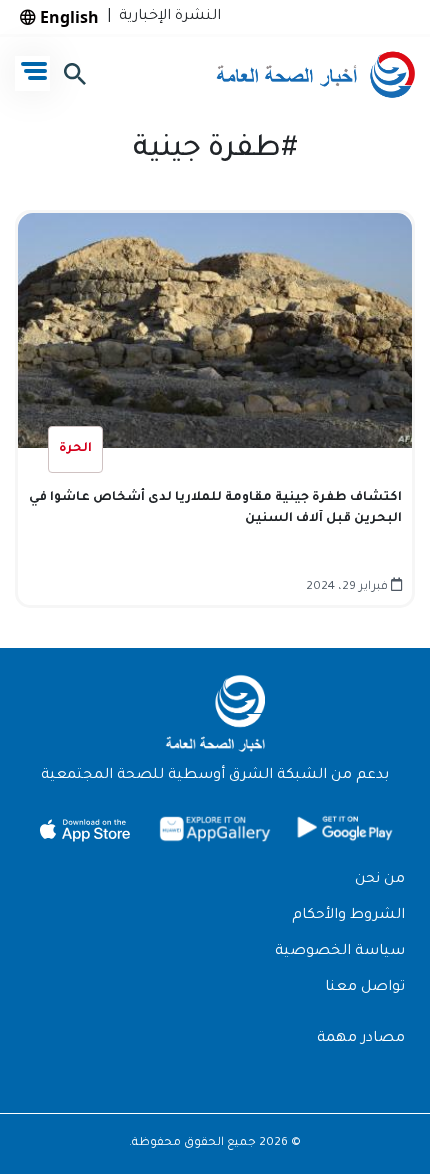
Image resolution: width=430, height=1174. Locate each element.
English (67, 17)
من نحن (380, 880)
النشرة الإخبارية (166, 17)
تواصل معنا (365, 988)
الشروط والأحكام (348, 916)
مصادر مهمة (361, 1039)
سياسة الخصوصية (340, 952)
